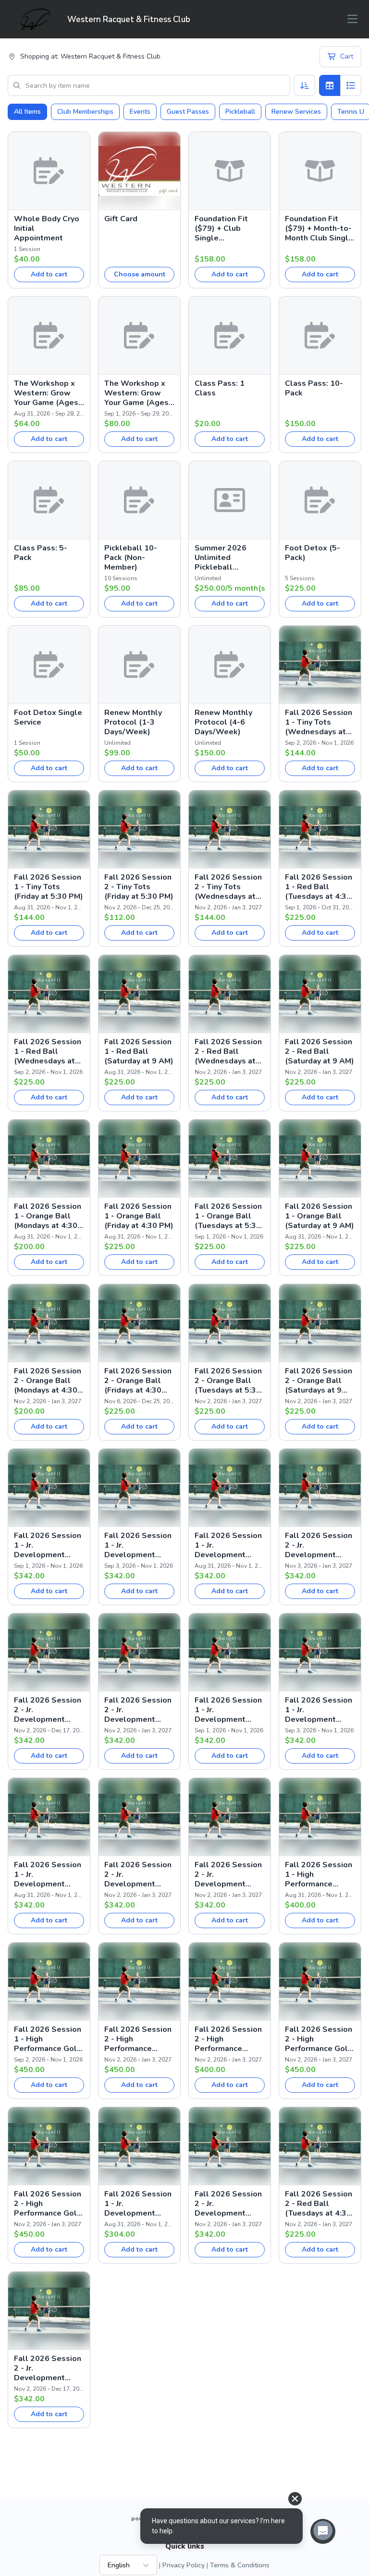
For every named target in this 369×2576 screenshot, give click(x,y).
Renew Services (296, 112)
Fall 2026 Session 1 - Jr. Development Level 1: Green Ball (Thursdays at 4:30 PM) (139, 1545)
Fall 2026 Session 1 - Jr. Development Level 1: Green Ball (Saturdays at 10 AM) (228, 1545)
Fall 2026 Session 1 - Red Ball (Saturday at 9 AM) (139, 1051)
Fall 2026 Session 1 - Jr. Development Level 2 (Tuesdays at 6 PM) (228, 1710)
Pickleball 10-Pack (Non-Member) (131, 558)
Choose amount (140, 274)
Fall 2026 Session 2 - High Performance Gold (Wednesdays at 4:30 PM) (319, 2039)
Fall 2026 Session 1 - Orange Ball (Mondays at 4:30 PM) (48, 1216)
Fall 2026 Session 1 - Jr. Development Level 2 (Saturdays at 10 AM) (49, 1874)
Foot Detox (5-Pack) (313, 553)
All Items (27, 112)
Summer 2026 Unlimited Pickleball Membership (221, 558)
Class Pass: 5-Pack (41, 553)
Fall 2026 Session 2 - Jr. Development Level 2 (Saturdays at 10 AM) (229, 1874)
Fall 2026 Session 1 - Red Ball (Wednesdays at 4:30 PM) (48, 1051)
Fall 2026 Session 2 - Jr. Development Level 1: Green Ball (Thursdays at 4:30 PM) (48, 1710)
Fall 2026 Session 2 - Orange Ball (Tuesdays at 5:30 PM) (228, 1381)
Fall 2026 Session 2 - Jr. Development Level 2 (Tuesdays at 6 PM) (138, 1874)
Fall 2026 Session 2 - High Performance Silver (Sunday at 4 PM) (139, 2039)
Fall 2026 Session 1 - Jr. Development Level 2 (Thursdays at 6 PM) (319, 1710)
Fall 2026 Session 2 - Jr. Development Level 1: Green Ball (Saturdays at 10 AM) (138, 1710)
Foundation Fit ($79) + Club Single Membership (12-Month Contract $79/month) (226, 228)
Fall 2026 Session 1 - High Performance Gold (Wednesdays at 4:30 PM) (48, 2039)
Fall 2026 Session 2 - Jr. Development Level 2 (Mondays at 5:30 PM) (228, 2204)
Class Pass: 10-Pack (314, 388)
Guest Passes (188, 112)
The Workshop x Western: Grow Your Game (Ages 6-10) (136, 393)
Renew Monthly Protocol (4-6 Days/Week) (223, 722)
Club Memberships (85, 112)
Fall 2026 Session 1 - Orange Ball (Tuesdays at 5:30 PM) (228, 1216)
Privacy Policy (184, 2565)
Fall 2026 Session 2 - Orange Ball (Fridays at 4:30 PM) (138, 1381)
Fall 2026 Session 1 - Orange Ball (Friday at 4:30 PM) (139, 1216)
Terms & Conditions (240, 2565)
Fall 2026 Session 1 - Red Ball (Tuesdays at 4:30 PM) (319, 887)
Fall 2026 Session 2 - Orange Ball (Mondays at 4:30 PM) (48, 1381)
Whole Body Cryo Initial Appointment (47, 228)
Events (140, 112)
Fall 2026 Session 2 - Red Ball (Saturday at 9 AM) (320, 1051)
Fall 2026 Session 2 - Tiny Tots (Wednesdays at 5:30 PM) (228, 887)
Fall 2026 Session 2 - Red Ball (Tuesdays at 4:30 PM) (319, 2204)
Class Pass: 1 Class (220, 388)
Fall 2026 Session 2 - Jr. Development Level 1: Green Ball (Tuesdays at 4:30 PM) (319, 1545)
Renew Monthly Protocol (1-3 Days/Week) (133, 722)
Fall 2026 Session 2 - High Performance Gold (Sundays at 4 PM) (48, 2204)
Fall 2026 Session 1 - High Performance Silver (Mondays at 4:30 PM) (319, 1874)
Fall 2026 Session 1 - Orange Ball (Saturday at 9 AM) (320, 1216)
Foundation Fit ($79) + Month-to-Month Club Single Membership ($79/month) (319, 228)
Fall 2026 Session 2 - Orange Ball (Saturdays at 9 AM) (319, 1381)
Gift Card (121, 219)
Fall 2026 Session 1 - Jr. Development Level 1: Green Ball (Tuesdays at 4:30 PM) (48, 1545)
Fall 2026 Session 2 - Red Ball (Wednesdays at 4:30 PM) (228, 1051)
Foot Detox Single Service (48, 717)
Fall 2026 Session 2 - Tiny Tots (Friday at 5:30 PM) (139, 887)
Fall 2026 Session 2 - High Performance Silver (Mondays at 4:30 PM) (229, 2039)
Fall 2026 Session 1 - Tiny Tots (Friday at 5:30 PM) (49, 887)
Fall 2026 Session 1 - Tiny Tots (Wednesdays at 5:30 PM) (319, 722)
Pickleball (240, 112)
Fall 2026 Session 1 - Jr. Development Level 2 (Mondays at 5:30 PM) (138, 2204)
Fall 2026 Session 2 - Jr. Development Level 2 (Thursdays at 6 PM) (48, 2368)
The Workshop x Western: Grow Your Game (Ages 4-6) (46, 393)
